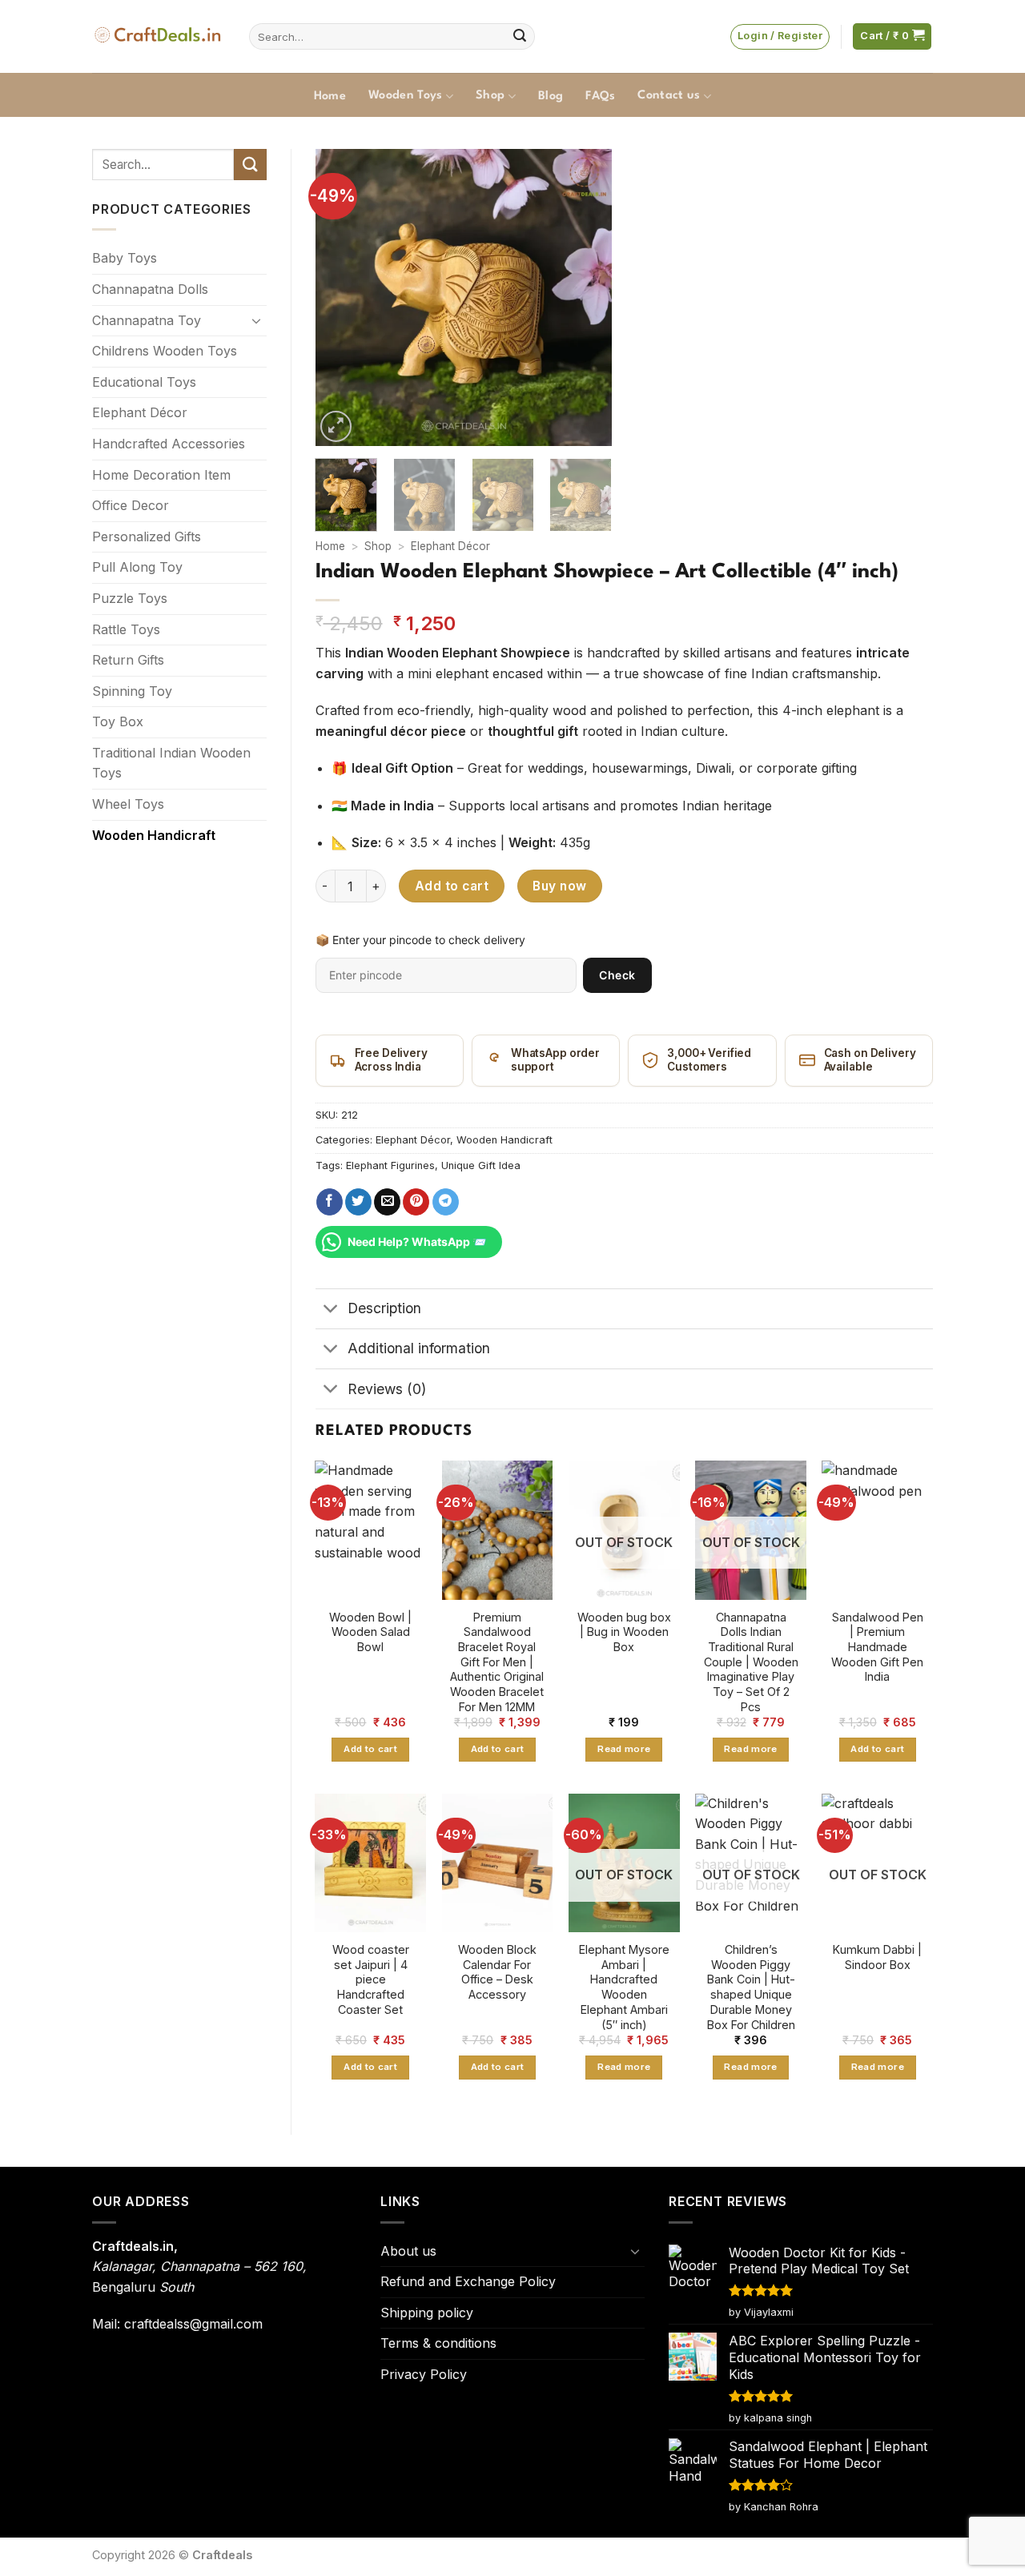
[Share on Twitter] (358, 1202)
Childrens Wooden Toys (165, 351)
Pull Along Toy (137, 567)
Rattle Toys (126, 629)
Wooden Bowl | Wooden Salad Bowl (370, 1632)
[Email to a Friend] (387, 1202)
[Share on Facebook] (330, 1202)
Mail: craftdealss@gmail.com (177, 2324)
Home (330, 96)
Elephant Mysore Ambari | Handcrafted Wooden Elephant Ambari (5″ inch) (624, 1987)
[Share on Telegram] (446, 1202)
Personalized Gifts (147, 536)
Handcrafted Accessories (169, 444)
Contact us (669, 96)
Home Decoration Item (161, 475)
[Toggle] (257, 320)
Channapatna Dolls (150, 289)
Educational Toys (144, 382)
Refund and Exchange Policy (468, 2281)
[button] (780, 37)
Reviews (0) (387, 1389)
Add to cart (452, 886)
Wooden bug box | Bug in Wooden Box (624, 1632)
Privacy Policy (424, 2374)
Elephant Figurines (390, 1165)
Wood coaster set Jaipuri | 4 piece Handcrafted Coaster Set (371, 1979)
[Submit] (520, 37)
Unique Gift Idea (481, 1165)
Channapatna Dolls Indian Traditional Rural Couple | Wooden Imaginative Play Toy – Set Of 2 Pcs (751, 1662)
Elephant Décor (140, 412)
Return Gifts (128, 660)
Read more (624, 1749)
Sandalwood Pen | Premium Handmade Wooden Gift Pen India (877, 1647)
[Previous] (341, 297)
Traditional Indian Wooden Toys (171, 763)
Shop (490, 96)
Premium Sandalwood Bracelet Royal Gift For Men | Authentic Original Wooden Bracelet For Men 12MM (497, 1662)
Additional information (419, 1348)
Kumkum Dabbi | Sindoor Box (877, 1957)
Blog (551, 96)
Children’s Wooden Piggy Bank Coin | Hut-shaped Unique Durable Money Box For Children (751, 1987)
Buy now (559, 886)
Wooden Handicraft (154, 835)
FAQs (600, 96)
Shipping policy (427, 2313)
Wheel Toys (128, 804)
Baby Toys (125, 258)
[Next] (586, 297)
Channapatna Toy (147, 320)
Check (617, 975)
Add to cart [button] (370, 1749)
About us (408, 2251)
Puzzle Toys (130, 598)
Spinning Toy (132, 691)
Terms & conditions (438, 2343)
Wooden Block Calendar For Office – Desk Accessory (497, 1972)
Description (384, 1308)
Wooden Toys (406, 96)
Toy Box (118, 721)
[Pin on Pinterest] (416, 1202)
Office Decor (131, 505)
